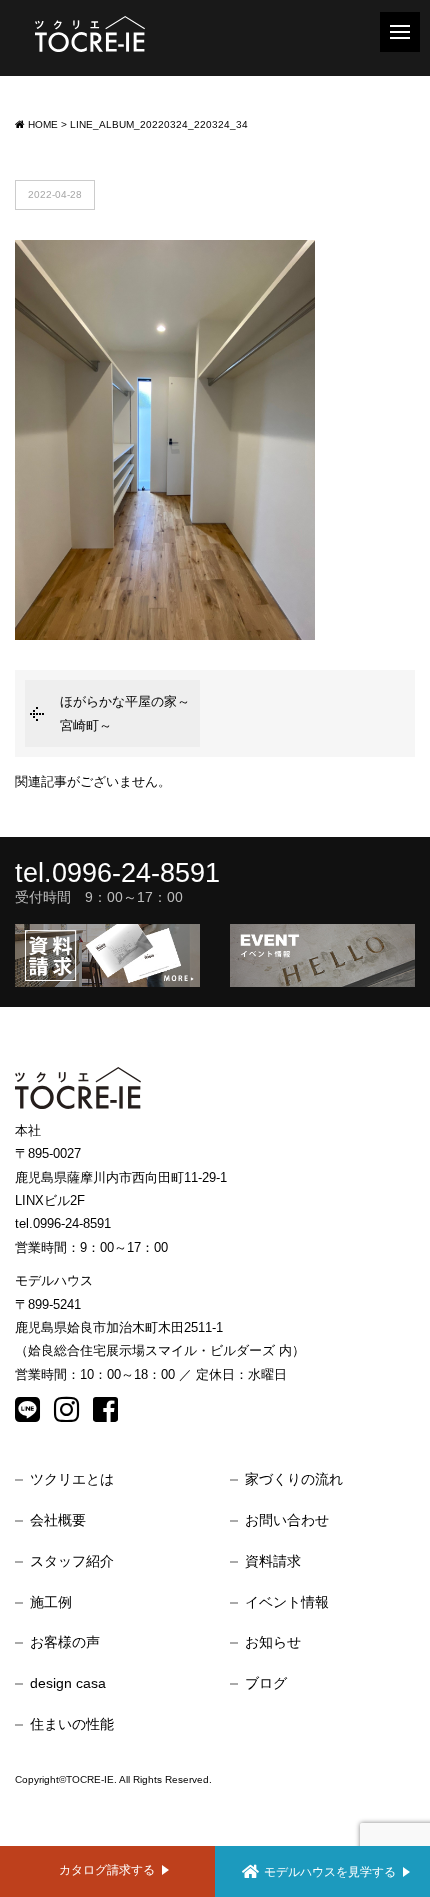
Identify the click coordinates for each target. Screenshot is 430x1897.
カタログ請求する (107, 1869)
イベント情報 (287, 1602)
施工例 (51, 1602)
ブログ (266, 1683)
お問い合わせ (287, 1520)
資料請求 (273, 1561)
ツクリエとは (72, 1479)
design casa (68, 1683)
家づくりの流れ (294, 1479)
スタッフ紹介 (72, 1561)
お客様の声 (65, 1642)
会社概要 (58, 1520)
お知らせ (273, 1642)
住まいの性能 (72, 1724)
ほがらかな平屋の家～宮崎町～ (125, 713)
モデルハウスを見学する (330, 1871)
